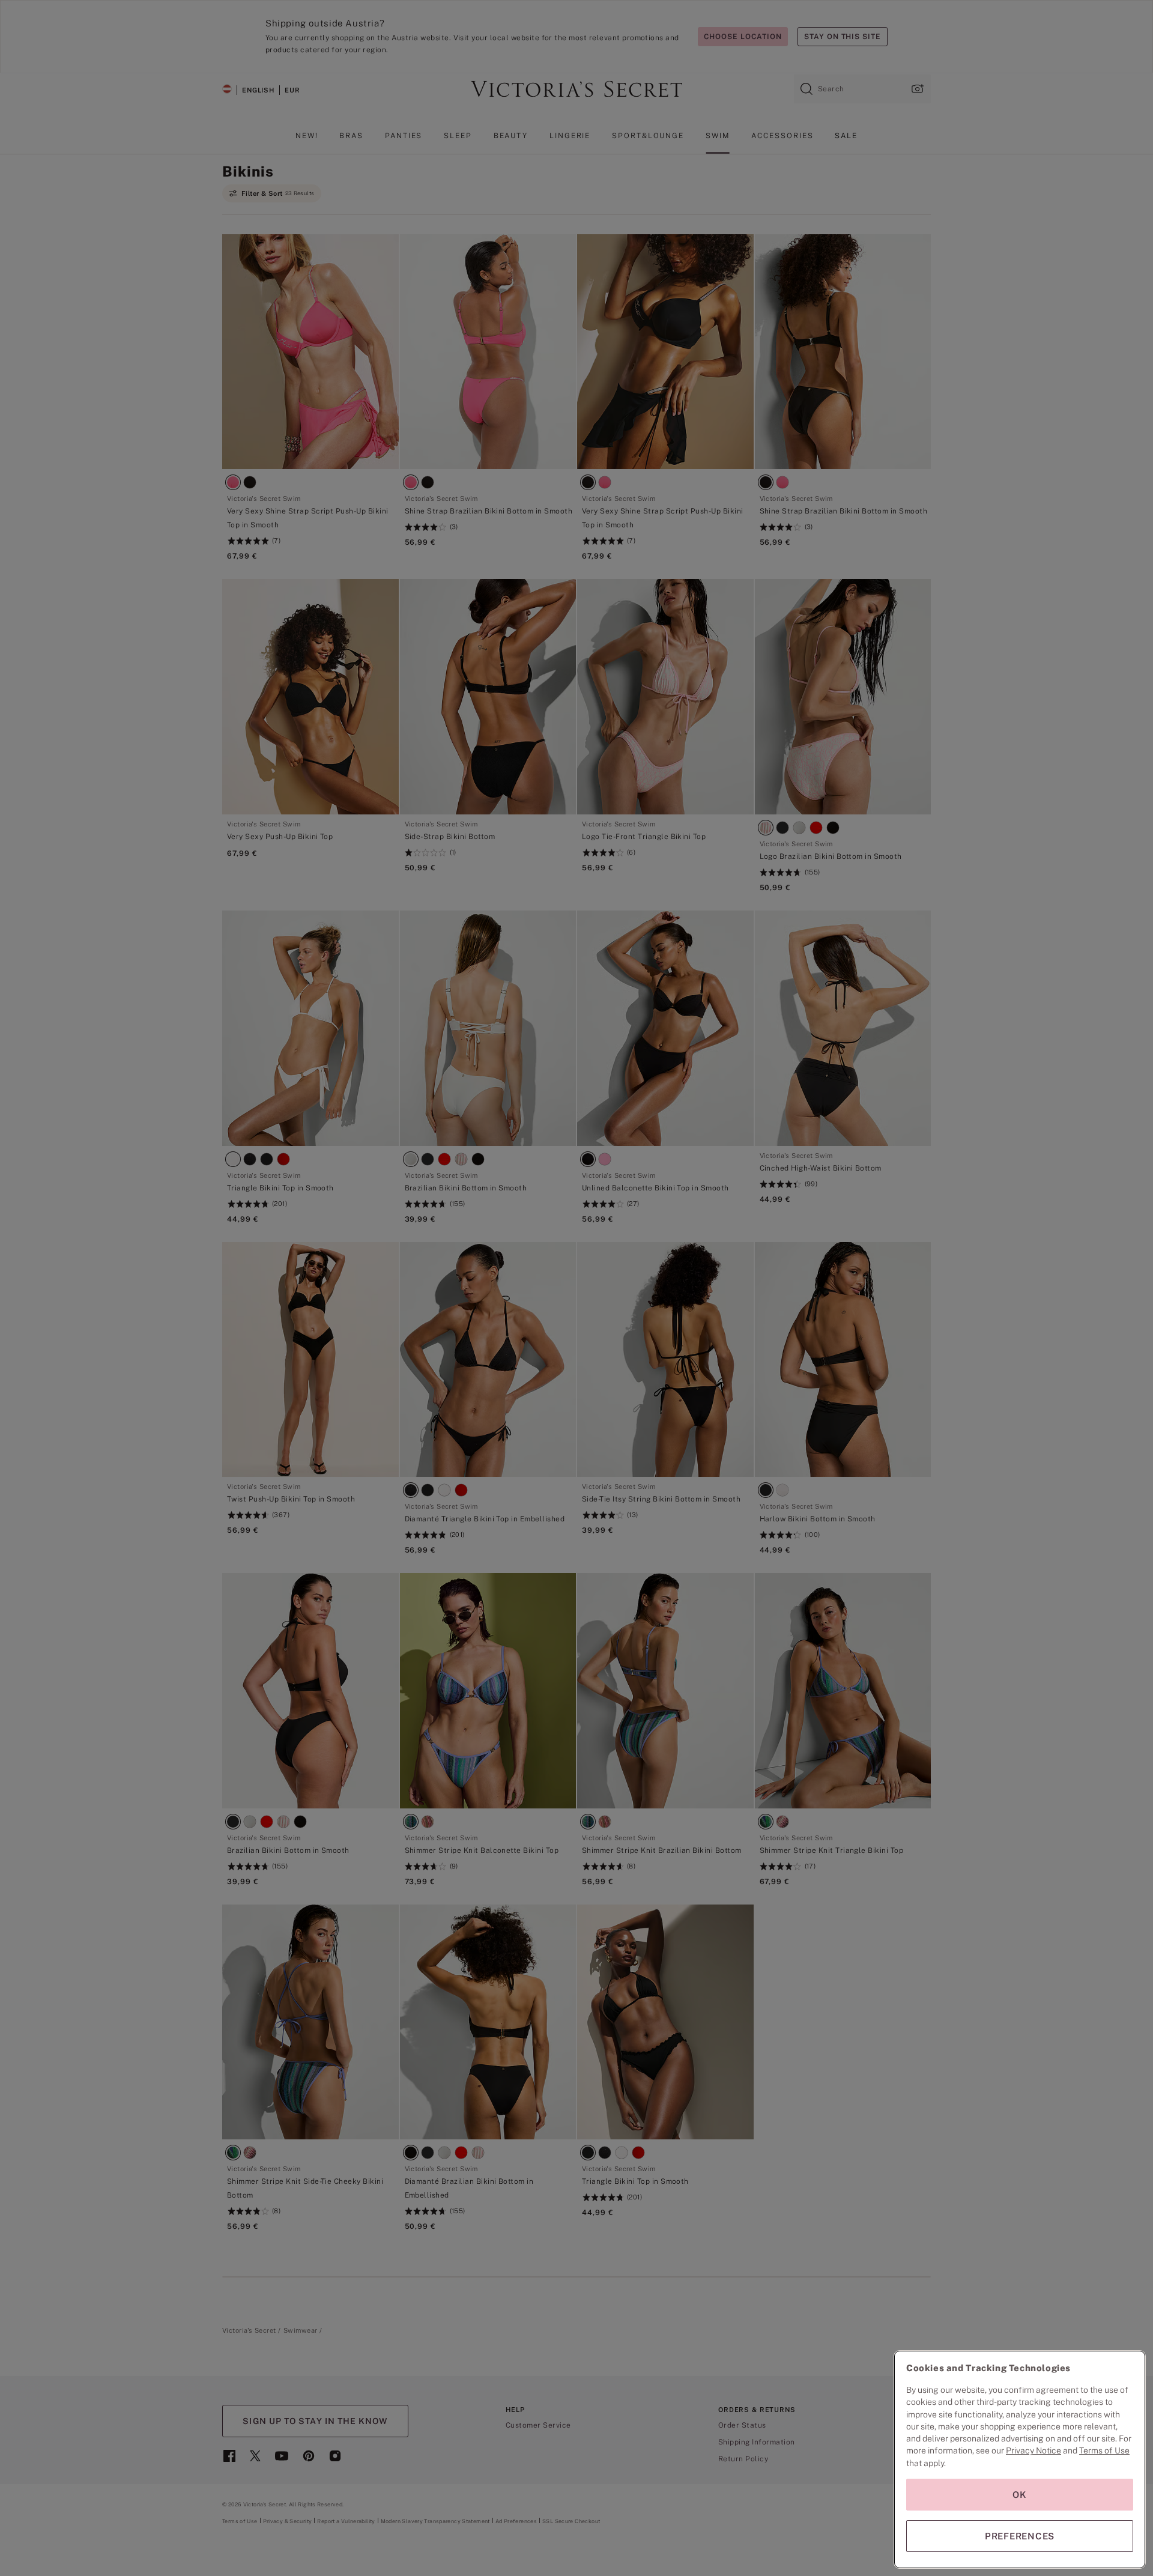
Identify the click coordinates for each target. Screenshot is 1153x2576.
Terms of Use (1104, 2450)
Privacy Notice (1033, 2450)
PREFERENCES (1020, 2536)
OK (1020, 2495)
